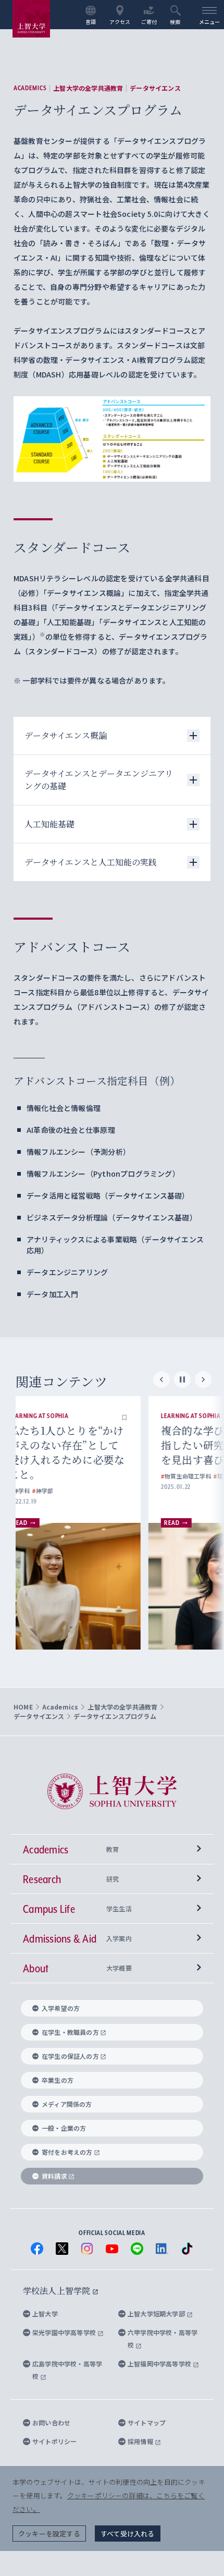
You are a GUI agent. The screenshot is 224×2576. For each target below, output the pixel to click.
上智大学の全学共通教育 (88, 88)
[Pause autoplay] (182, 1379)
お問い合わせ (51, 2422)
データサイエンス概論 (66, 735)
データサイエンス (155, 88)
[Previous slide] (161, 1379)
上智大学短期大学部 (157, 2313)
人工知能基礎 (49, 824)
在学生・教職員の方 (70, 2032)
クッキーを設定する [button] (49, 2534)
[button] (144, 1416)
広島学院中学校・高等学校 (67, 2370)
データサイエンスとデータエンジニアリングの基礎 (99, 780)
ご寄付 (149, 21)
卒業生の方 (58, 2080)
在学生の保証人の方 (70, 2056)
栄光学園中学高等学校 (65, 2332)
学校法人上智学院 (58, 2291)
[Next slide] (203, 1379)
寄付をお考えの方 (67, 2152)
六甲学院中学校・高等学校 (163, 2339)
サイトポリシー (54, 2441)
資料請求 (54, 2176)
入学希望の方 (61, 2008)
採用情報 (141, 2441)
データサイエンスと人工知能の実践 (91, 862)
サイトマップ (147, 2422)
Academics (30, 88)
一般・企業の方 (64, 2128)
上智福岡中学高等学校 (160, 2364)
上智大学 (45, 2313)
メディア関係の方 (67, 2104)
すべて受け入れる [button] (128, 2534)
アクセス (120, 21)
